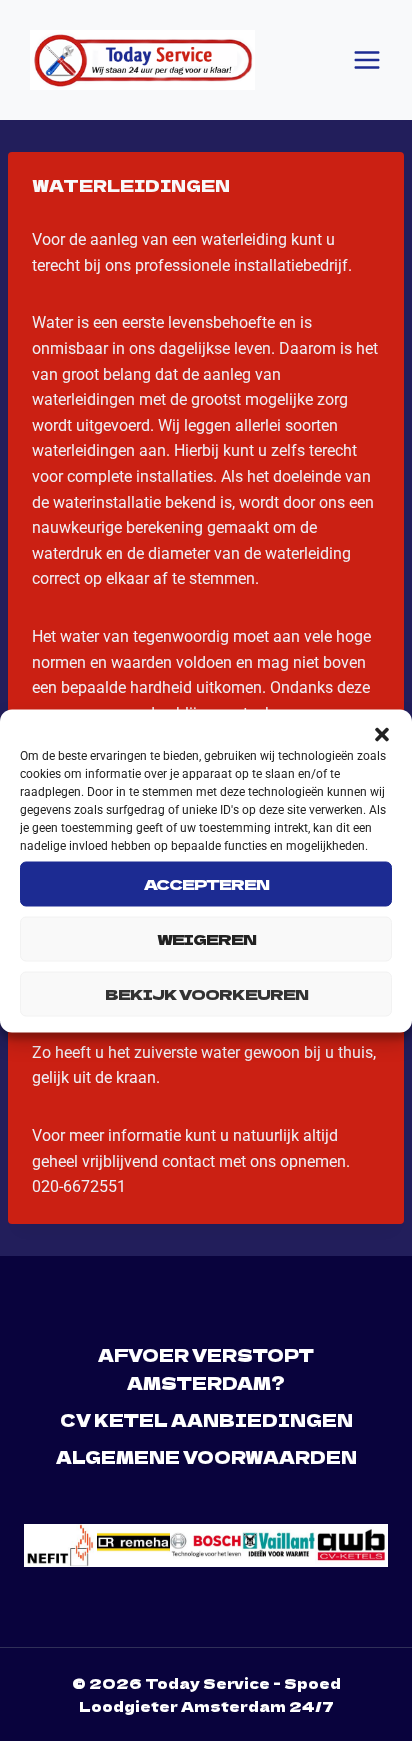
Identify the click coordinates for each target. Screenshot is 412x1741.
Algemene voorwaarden (206, 1456)
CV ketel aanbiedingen (206, 1419)
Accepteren (206, 883)
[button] (382, 734)
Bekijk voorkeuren (206, 993)
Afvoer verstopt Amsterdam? (206, 1368)
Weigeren (206, 938)
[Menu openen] (367, 60)
